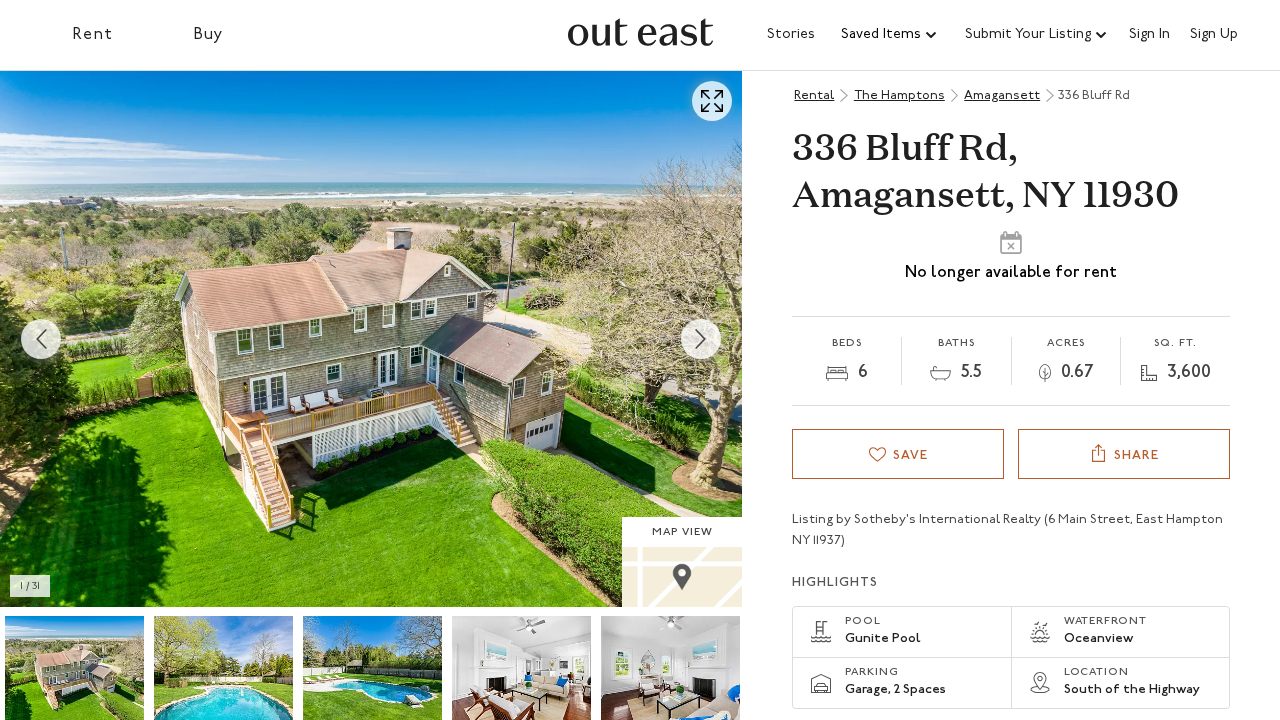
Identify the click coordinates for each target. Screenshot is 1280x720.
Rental (814, 95)
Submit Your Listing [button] (1028, 34)
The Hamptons (899, 95)
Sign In (1149, 35)
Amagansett (1002, 95)
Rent (92, 35)
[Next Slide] (701, 339)
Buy (208, 35)
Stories (791, 34)
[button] (890, 35)
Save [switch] (910, 455)
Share (1136, 455)
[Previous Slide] (41, 339)
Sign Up (1214, 35)
